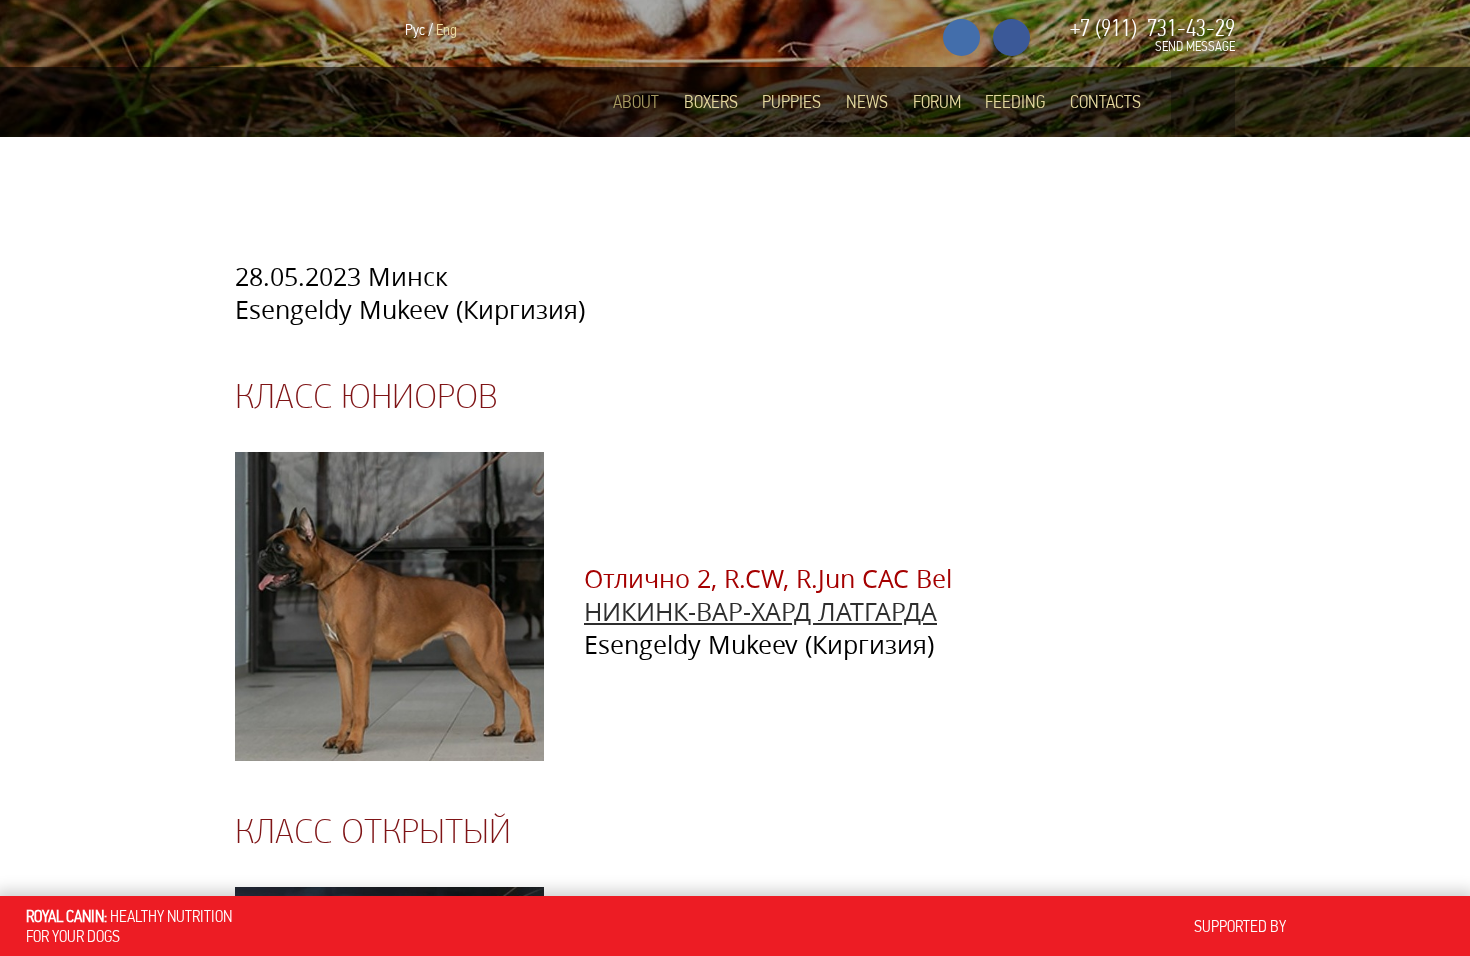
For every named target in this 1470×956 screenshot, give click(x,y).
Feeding (1015, 102)
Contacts (1105, 102)
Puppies (791, 102)
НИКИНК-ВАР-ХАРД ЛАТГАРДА (760, 611)
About (636, 102)
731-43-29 (1152, 28)
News (867, 102)
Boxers (711, 102)
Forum (937, 102)
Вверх (1379, 826)
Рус (415, 29)
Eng (446, 29)
